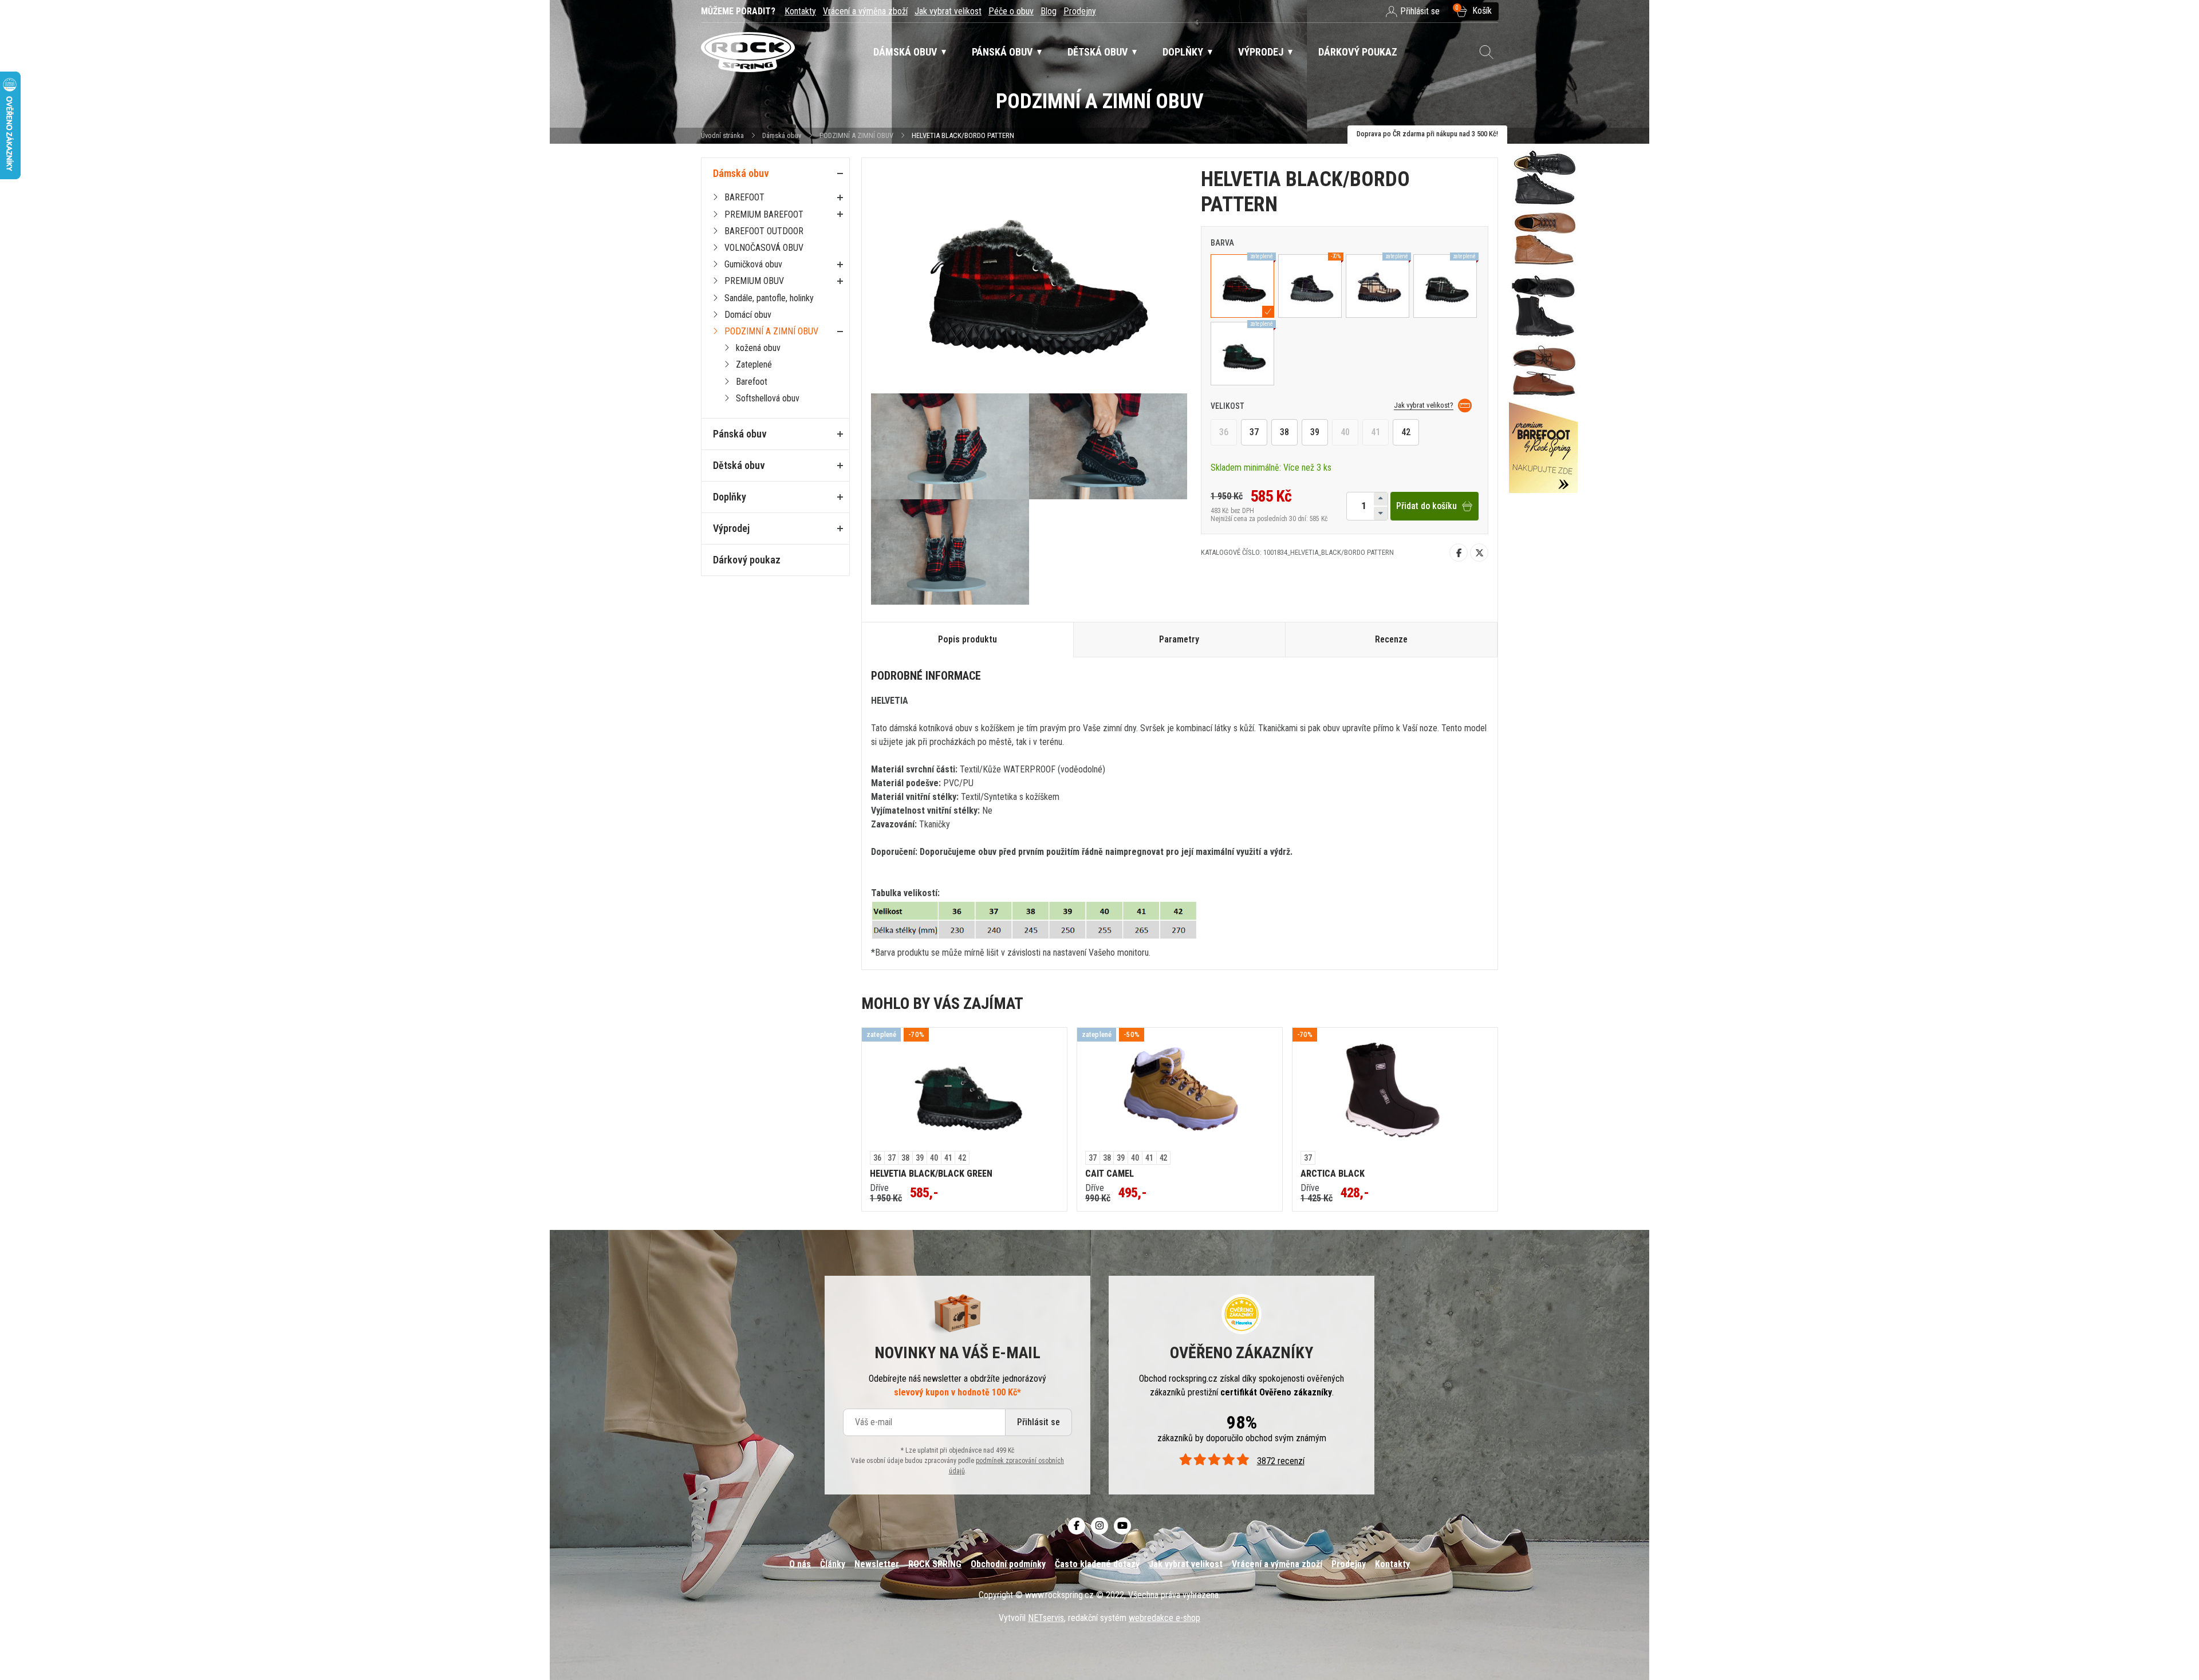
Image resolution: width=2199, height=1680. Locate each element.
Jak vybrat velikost (948, 11)
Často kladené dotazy (1097, 1564)
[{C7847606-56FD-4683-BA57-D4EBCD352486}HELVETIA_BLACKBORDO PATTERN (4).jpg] (950, 446)
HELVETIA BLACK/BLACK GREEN (931, 1174)
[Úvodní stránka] (748, 52)
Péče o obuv (1011, 11)
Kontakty (800, 11)
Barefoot (752, 382)
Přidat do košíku (1426, 506)
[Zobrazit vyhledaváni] (1487, 52)
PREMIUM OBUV (754, 281)
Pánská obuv (740, 434)
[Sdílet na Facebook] (1459, 553)
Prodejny (1080, 11)
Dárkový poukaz (747, 560)
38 (1284, 432)
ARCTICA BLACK (1333, 1174)
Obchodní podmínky (1008, 1564)
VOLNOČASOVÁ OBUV (764, 248)
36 (1224, 432)
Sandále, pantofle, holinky (769, 298)
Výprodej (731, 528)
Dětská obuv (739, 465)
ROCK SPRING (935, 1564)
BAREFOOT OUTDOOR (764, 231)
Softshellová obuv (768, 398)
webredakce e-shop (1164, 1618)
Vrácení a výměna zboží (865, 11)
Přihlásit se (1039, 1422)
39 (1315, 432)
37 (1254, 432)
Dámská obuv (783, 135)
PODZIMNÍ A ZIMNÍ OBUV (856, 135)
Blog (1049, 11)
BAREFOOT (744, 197)
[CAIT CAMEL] (1180, 1090)
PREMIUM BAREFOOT (764, 214)
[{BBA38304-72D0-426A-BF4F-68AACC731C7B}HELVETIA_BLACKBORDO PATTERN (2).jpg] (1108, 446)
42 (1406, 432)
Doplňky (730, 497)
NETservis (1046, 1618)
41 (1376, 432)
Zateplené (754, 364)
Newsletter (877, 1564)
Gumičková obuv (753, 264)
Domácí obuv (748, 315)
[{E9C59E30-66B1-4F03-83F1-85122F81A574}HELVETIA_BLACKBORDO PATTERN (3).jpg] (950, 552)
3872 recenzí (1280, 1461)
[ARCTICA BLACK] (1395, 1090)
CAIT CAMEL (1110, 1174)
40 (1345, 432)
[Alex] (1543, 321)
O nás (800, 1564)
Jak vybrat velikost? (1424, 405)
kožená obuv (758, 348)
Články (833, 1564)
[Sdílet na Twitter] (1479, 553)
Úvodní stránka (722, 135)
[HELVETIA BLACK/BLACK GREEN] (964, 1090)
